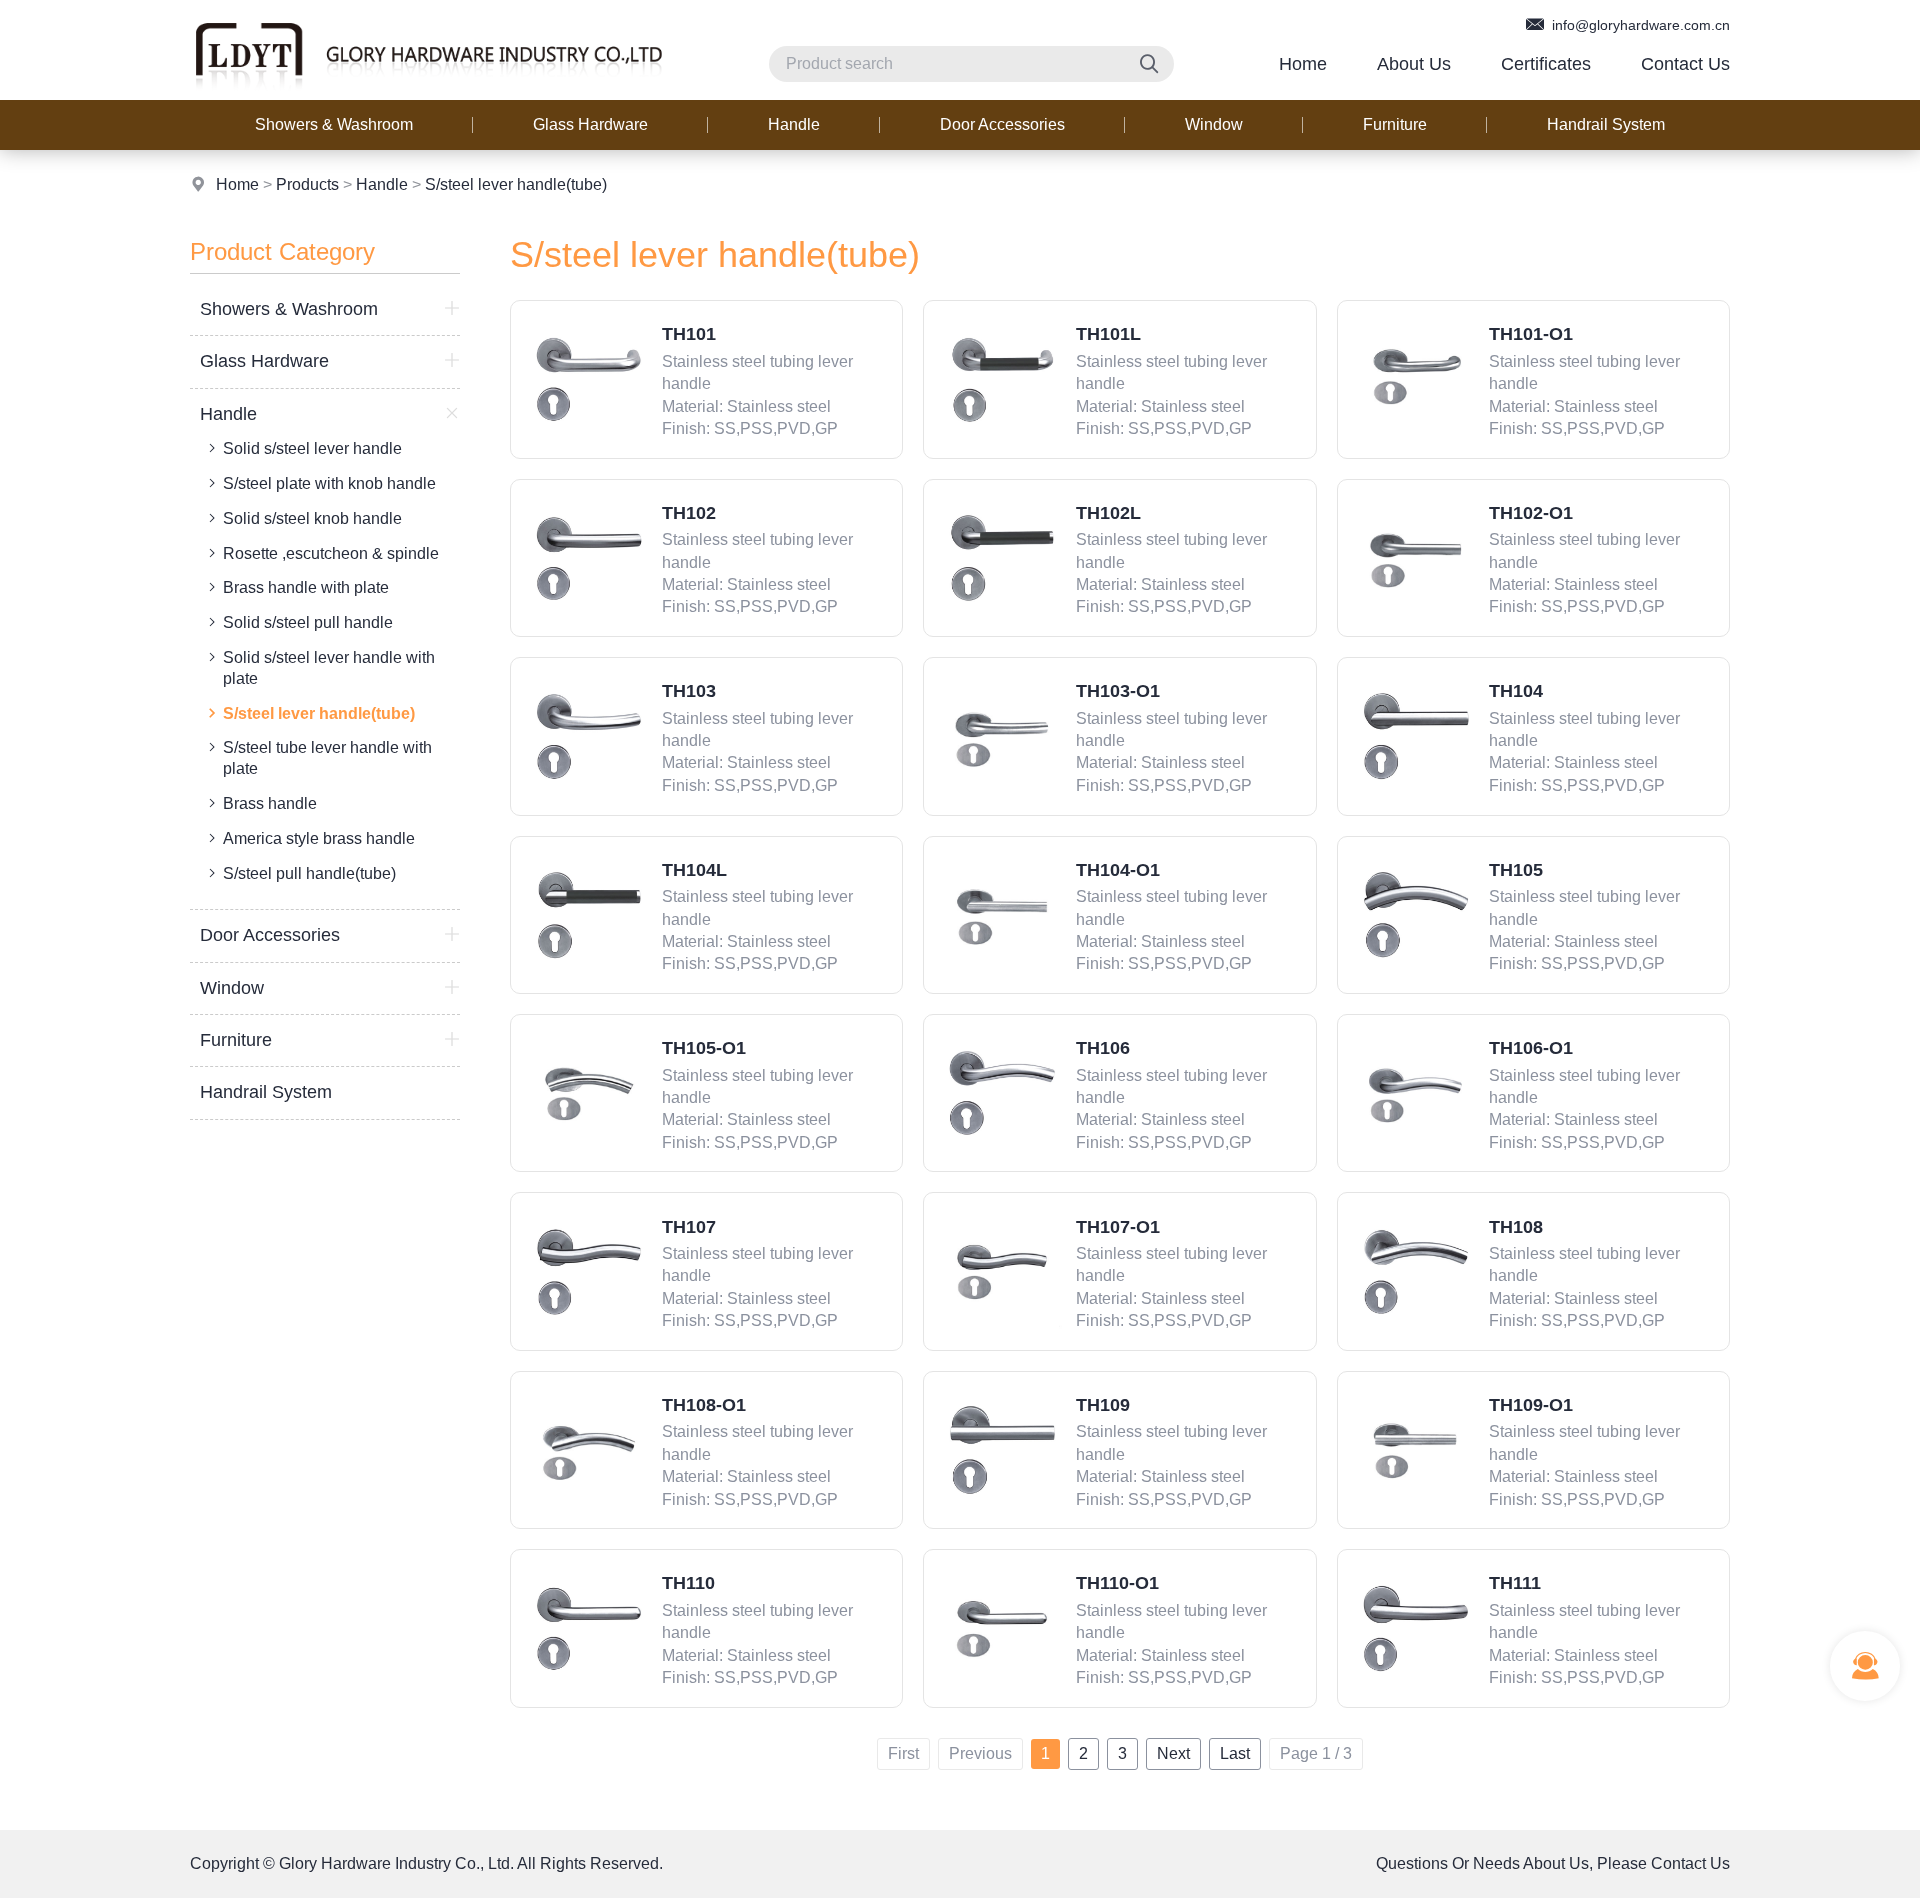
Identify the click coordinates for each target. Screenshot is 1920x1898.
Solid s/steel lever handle (312, 448)
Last (1235, 1753)
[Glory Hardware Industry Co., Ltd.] (428, 94)
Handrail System (1606, 124)
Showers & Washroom (334, 124)
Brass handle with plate (306, 587)
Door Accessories (1002, 124)
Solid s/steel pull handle (308, 622)
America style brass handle (319, 838)
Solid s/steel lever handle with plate (329, 668)
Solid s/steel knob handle (312, 518)
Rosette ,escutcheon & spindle (331, 553)
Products (307, 184)
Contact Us (1685, 64)
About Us (1414, 64)
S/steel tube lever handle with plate (327, 758)
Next (1173, 1753)
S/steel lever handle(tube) (516, 184)
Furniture (1395, 124)
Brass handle (270, 803)
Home (1303, 64)
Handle (794, 124)
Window (1214, 124)
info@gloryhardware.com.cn (1639, 25)
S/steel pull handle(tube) (309, 873)
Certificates (1546, 64)
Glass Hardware (590, 124)
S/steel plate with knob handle (329, 483)
